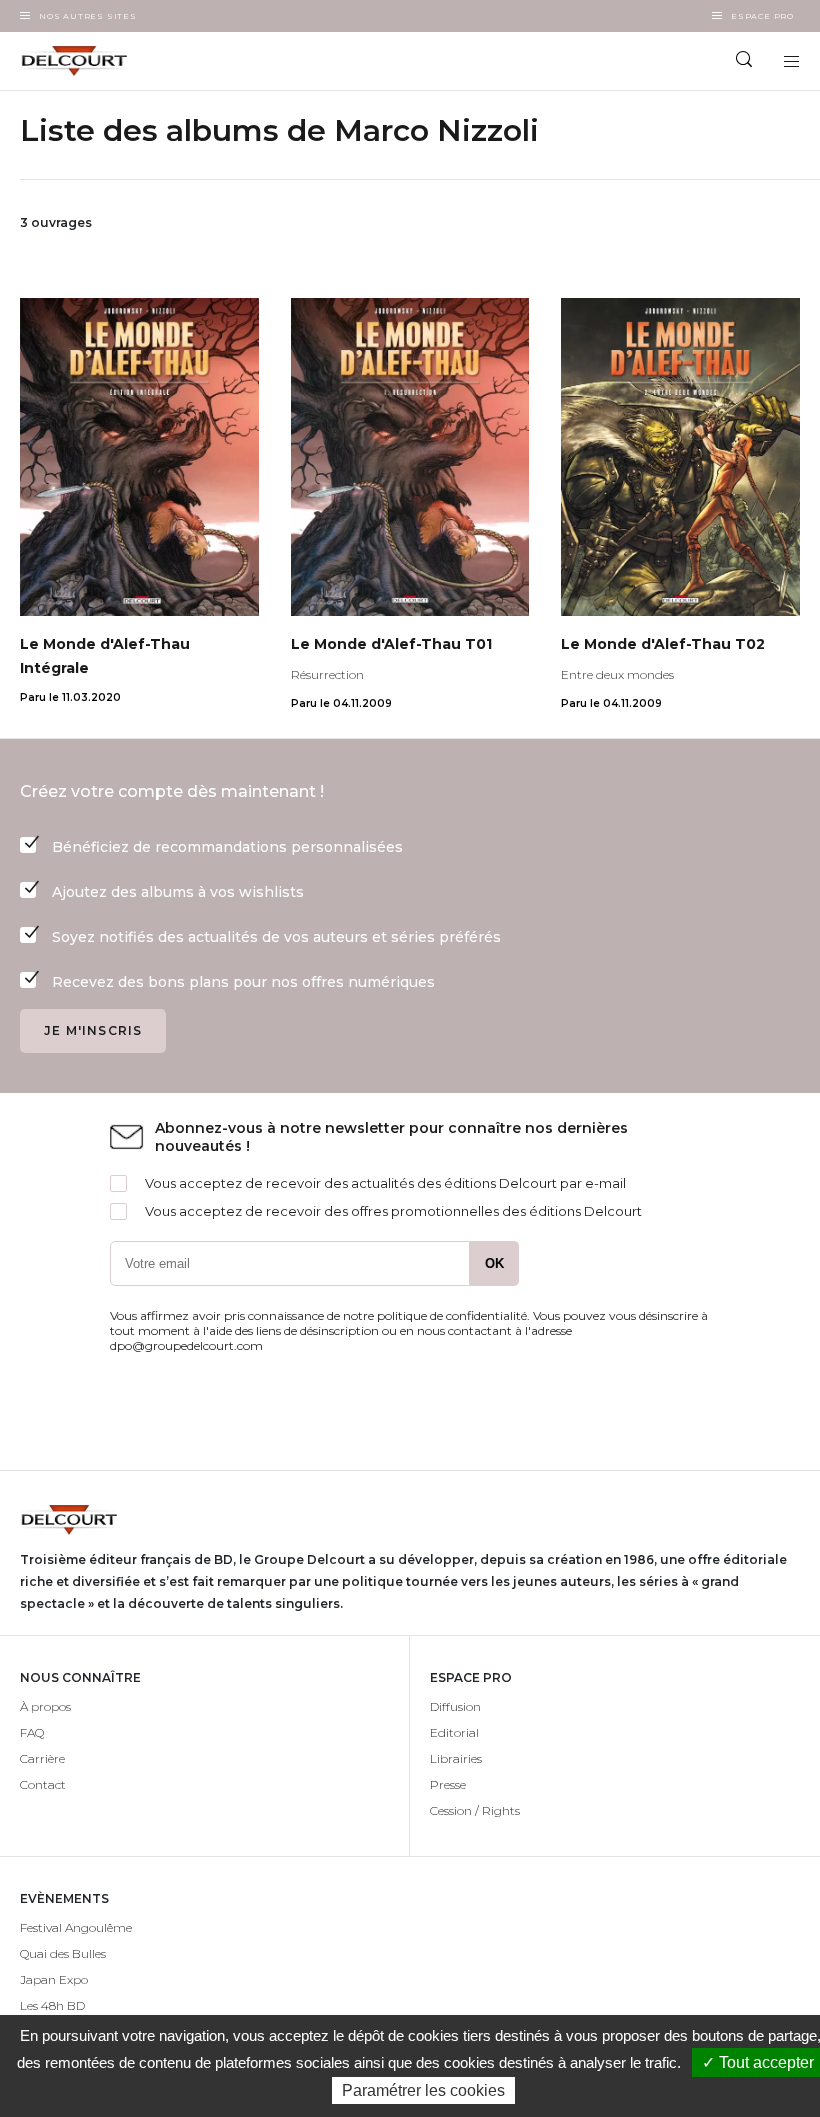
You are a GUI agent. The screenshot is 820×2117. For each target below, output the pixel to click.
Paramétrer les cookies (423, 2090)
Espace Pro (762, 16)
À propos (45, 1706)
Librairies (456, 1758)
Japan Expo (54, 1979)
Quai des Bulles (63, 1953)
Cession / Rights (475, 1810)
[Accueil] (205, 61)
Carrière (42, 1758)
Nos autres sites (88, 16)
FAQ (32, 1732)
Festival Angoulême (76, 1927)
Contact (43, 1784)
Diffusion (455, 1706)
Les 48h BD (52, 2005)
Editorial (454, 1732)
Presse (448, 1784)
